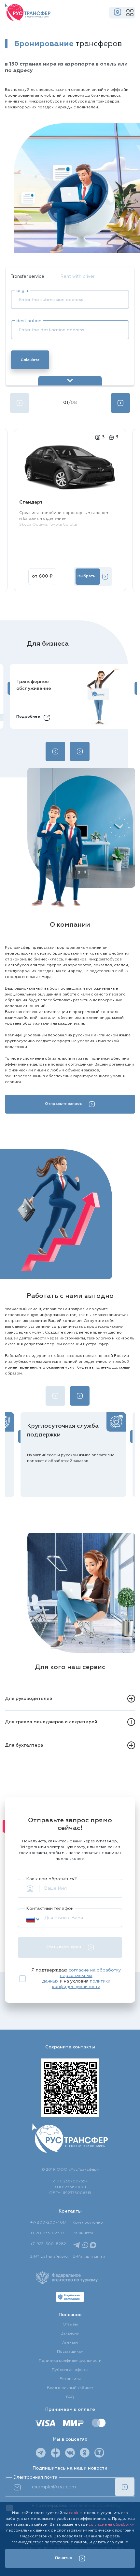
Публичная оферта (70, 2370)
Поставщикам (70, 2352)
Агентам (70, 2343)
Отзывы (70, 2325)
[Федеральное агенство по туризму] (67, 2278)
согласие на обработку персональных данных (82, 1976)
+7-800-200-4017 (48, 2223)
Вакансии (70, 2334)
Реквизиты (70, 2379)
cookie (75, 2513)
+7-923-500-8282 (48, 2244)
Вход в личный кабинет (70, 2388)
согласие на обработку (111, 2525)
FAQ (70, 2397)
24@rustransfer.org (49, 2257)
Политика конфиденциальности (70, 2361)
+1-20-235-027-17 (47, 2233)
